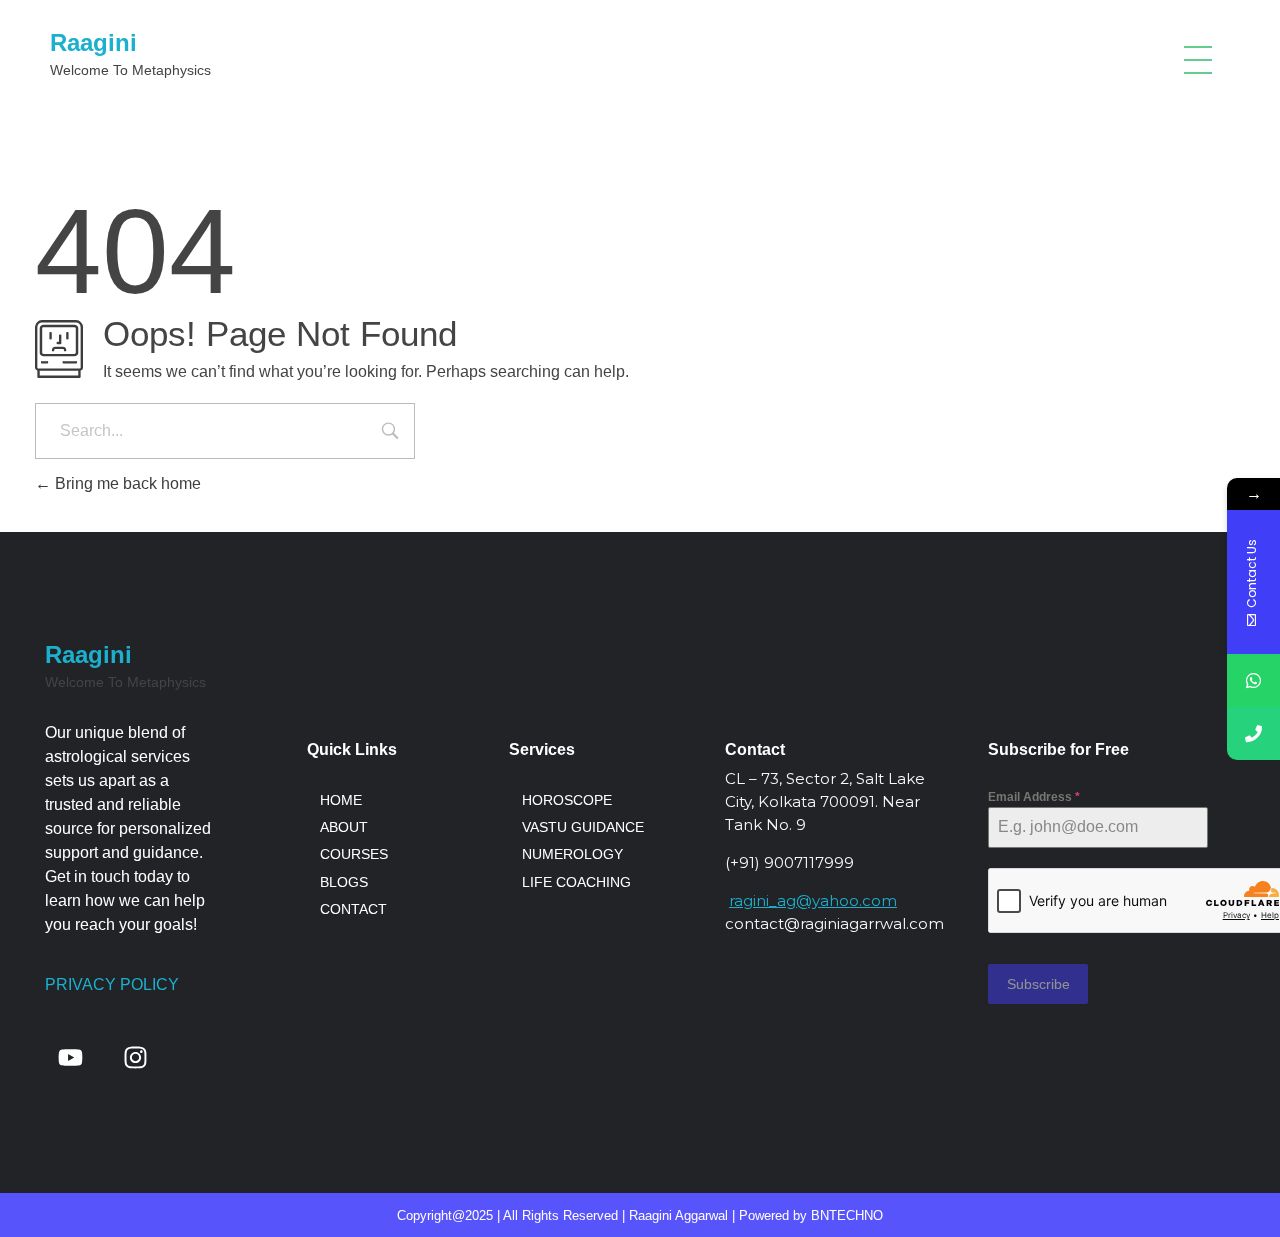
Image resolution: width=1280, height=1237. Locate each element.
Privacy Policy (112, 984)
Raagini (93, 42)
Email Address (1034, 797)
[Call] (1253, 733)
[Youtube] (70, 1058)
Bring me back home (126, 483)
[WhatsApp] (1253, 680)
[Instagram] (135, 1058)
